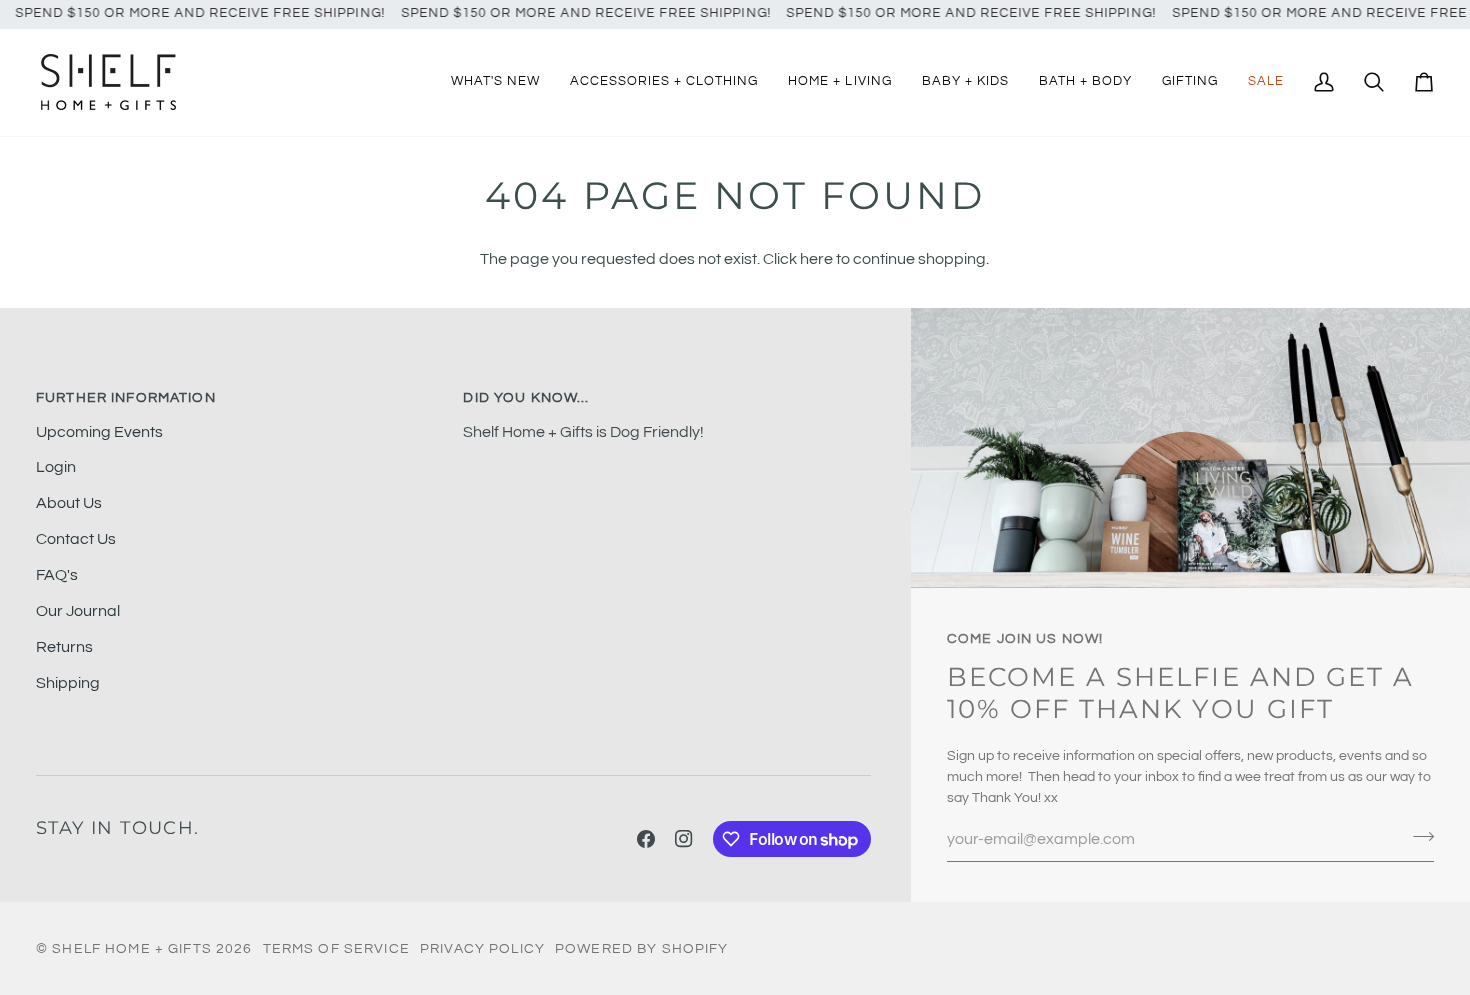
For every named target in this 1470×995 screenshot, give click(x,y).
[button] (664, 82)
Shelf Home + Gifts (132, 948)
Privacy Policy (482, 948)
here (816, 259)
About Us (69, 503)
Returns (64, 647)
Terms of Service (336, 948)
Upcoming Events (99, 432)
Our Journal (78, 611)
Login (56, 467)
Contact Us (76, 539)
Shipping (68, 683)
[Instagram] (684, 839)
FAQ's (57, 575)
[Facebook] (646, 839)
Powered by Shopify (642, 948)
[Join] (1417, 837)
